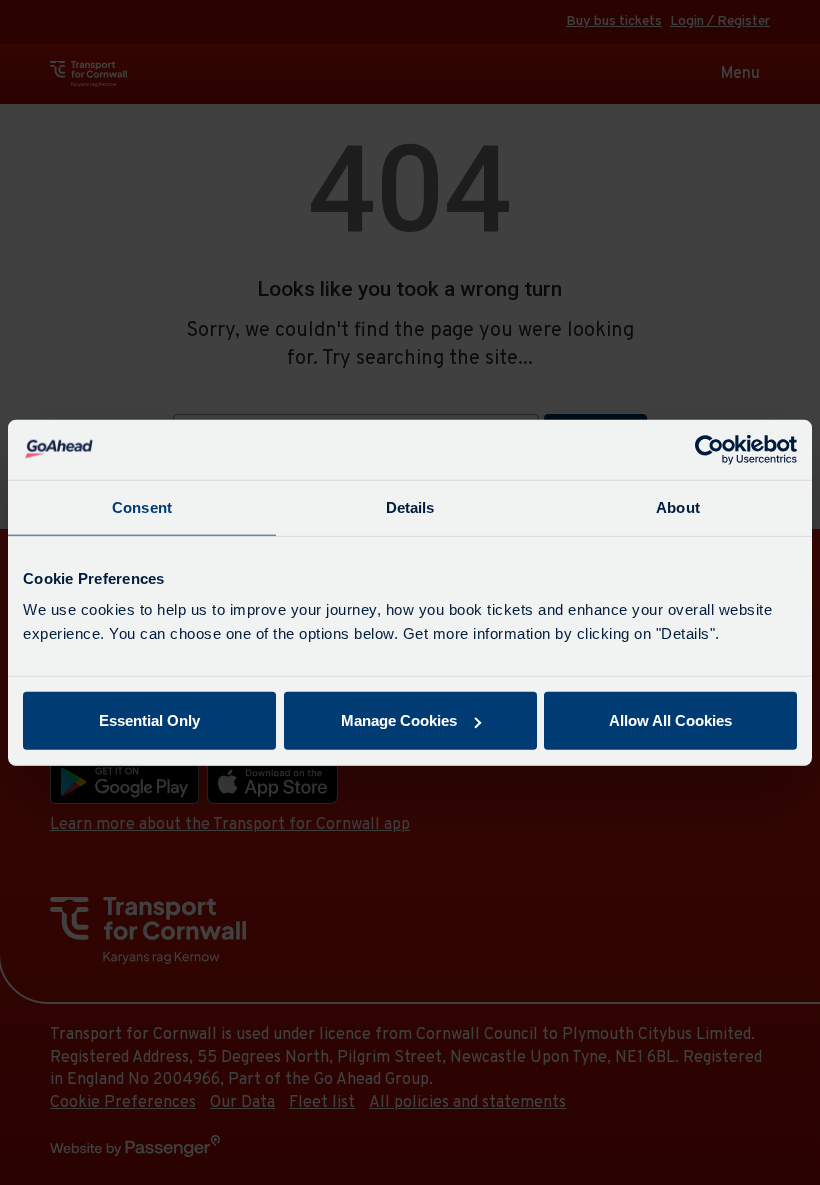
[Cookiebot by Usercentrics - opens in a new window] (709, 449)
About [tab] (678, 506)
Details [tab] (410, 506)
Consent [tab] (142, 506)
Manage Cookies (399, 720)
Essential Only (149, 720)
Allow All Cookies (670, 720)
